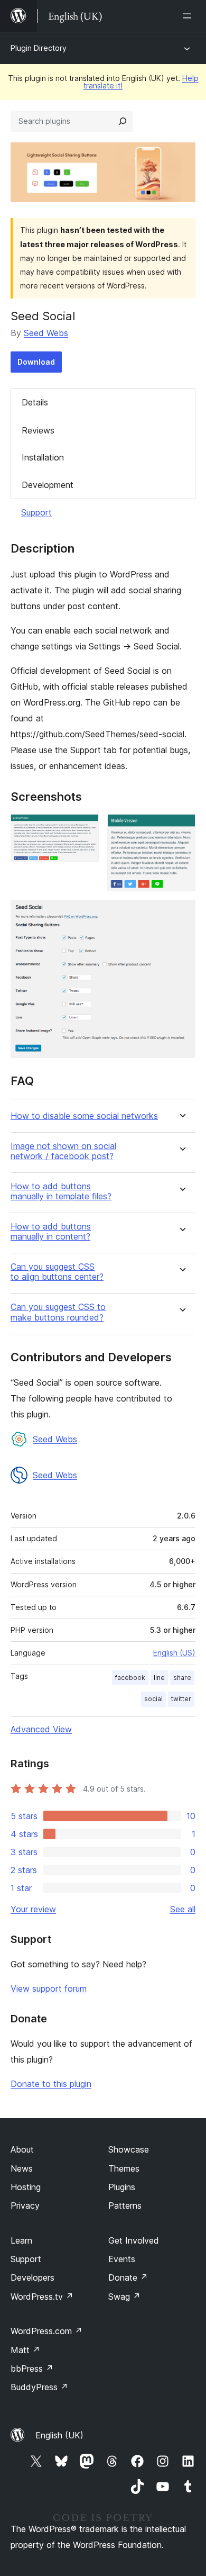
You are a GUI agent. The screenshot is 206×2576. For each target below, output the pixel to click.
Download (36, 362)
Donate (128, 2277)
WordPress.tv (42, 2297)
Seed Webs (46, 333)
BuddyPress (39, 2387)
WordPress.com (46, 2331)
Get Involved (134, 2240)
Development (48, 485)
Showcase (129, 2149)
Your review (33, 1909)
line (159, 1678)
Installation (43, 457)
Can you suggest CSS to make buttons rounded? (58, 1312)
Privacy (25, 2206)
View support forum (49, 1989)
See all (183, 1909)
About (22, 2149)
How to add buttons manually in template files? (61, 1191)
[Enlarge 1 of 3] (85, 828)
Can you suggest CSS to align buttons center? (57, 1272)
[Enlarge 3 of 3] (181, 914)
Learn (21, 2240)
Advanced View (41, 1729)
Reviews (38, 430)
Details (35, 402)
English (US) (174, 1653)
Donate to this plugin (51, 2084)
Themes (124, 2168)
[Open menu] (189, 16)
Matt (25, 2350)
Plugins (122, 2187)
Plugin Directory (39, 48)
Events (122, 2259)
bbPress (32, 2369)
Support (36, 512)
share (182, 1678)
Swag (124, 2297)
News (22, 2168)
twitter (181, 1699)
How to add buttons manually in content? (51, 1232)
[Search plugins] (123, 121)
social (153, 1699)
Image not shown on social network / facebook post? (63, 1151)
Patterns (125, 2206)
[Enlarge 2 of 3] (181, 828)
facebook (130, 1678)
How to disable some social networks (84, 1116)
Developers (32, 2277)
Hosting (26, 2187)
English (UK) (59, 2435)
